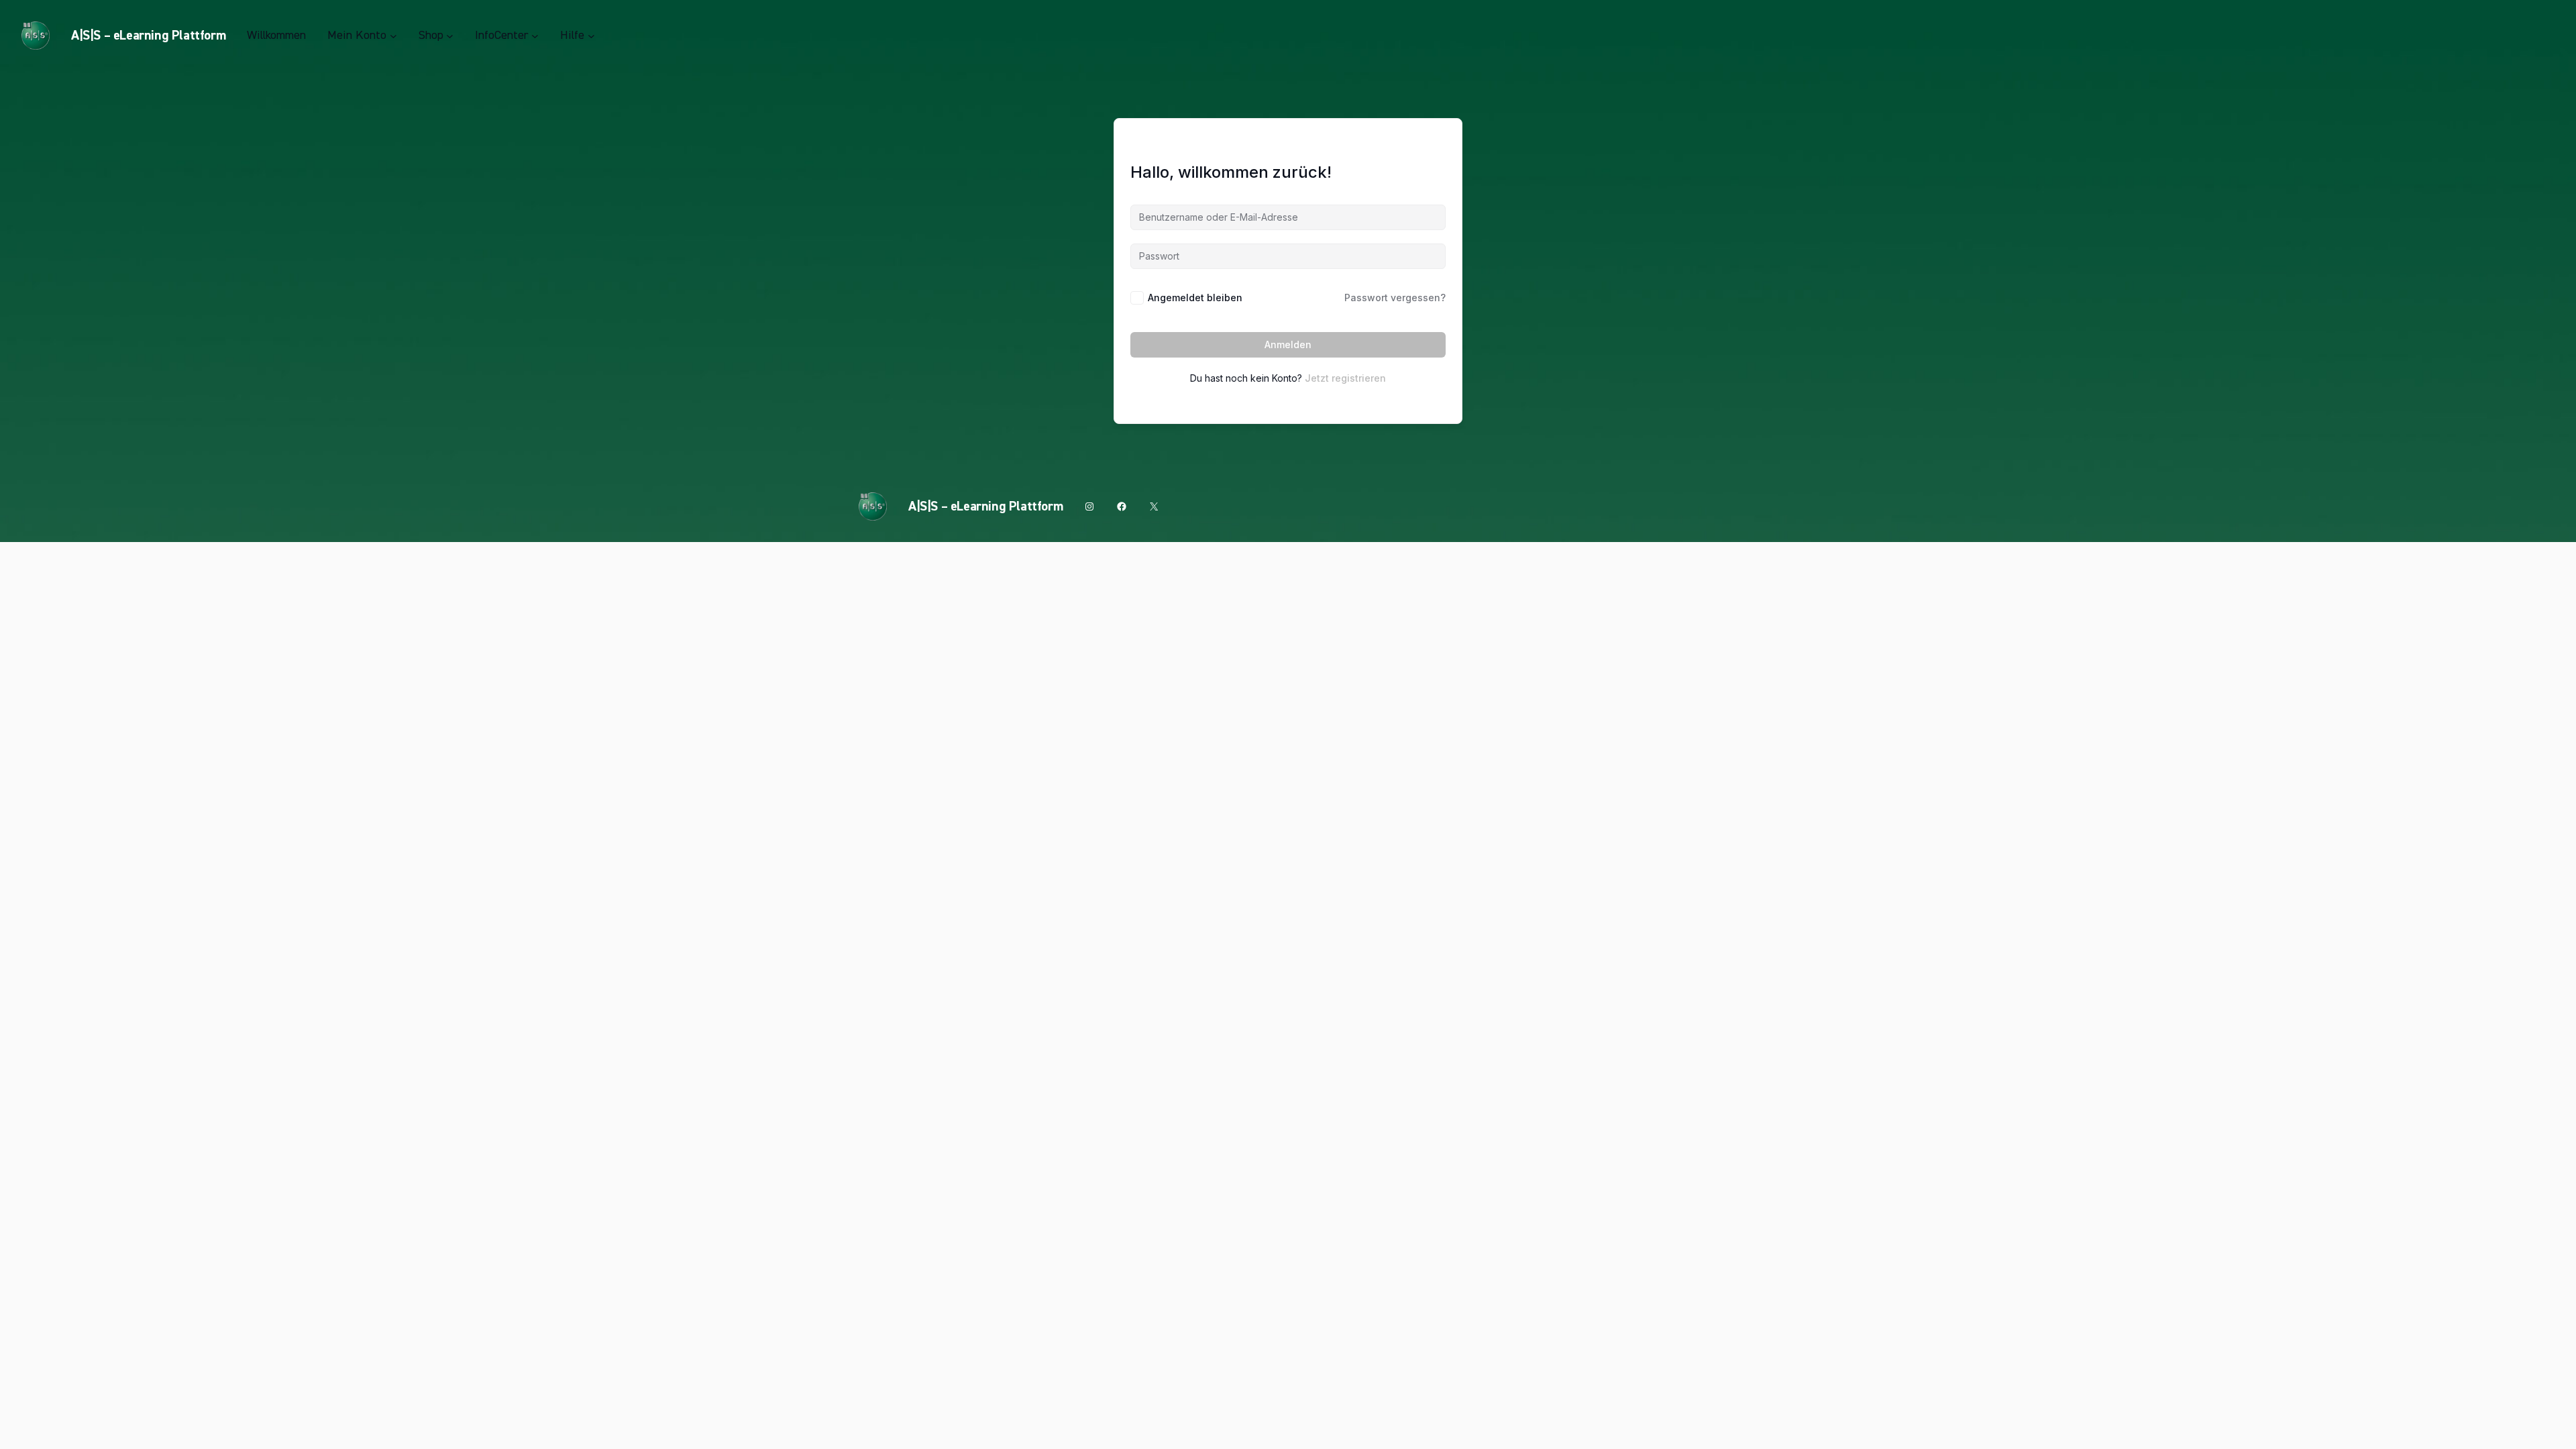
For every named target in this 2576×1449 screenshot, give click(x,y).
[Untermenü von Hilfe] (591, 36)
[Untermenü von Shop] (450, 36)
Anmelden (1288, 344)
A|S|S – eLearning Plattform (148, 36)
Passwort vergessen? (1395, 298)
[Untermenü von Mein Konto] (393, 36)
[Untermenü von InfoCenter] (535, 36)
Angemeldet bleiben (1195, 298)
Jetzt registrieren (1345, 378)
